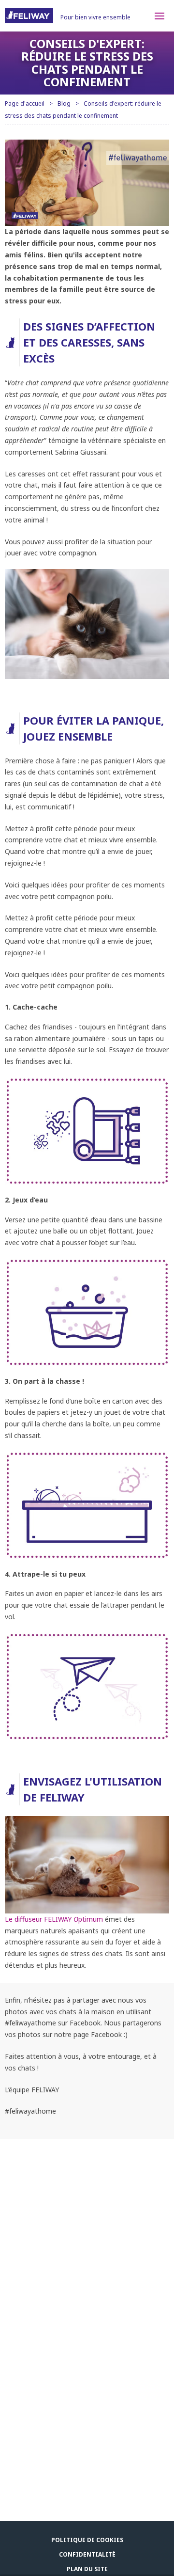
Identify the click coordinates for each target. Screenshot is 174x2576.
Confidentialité (87, 2554)
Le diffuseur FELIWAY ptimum (54, 1919)
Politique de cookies (87, 2540)
